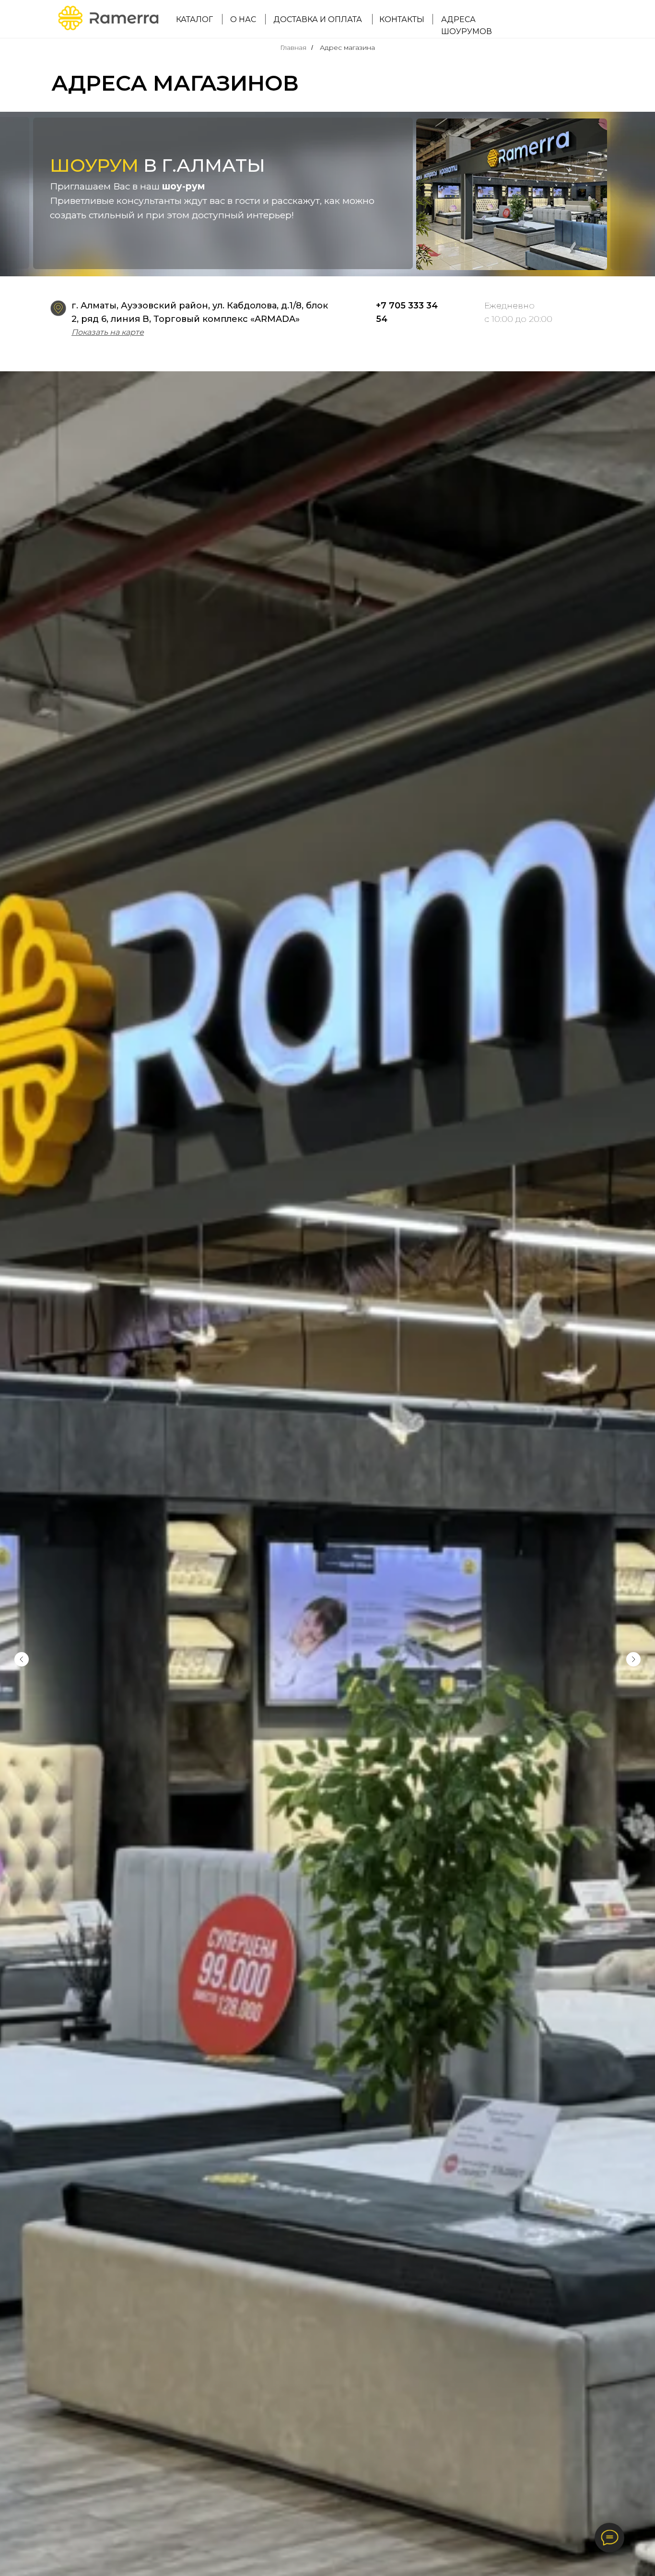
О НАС (243, 19)
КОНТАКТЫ (402, 19)
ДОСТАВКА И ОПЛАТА (318, 19)
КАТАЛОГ (194, 19)
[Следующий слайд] (633, 1659)
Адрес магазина (347, 47)
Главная (293, 47)
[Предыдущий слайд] (22, 1659)
